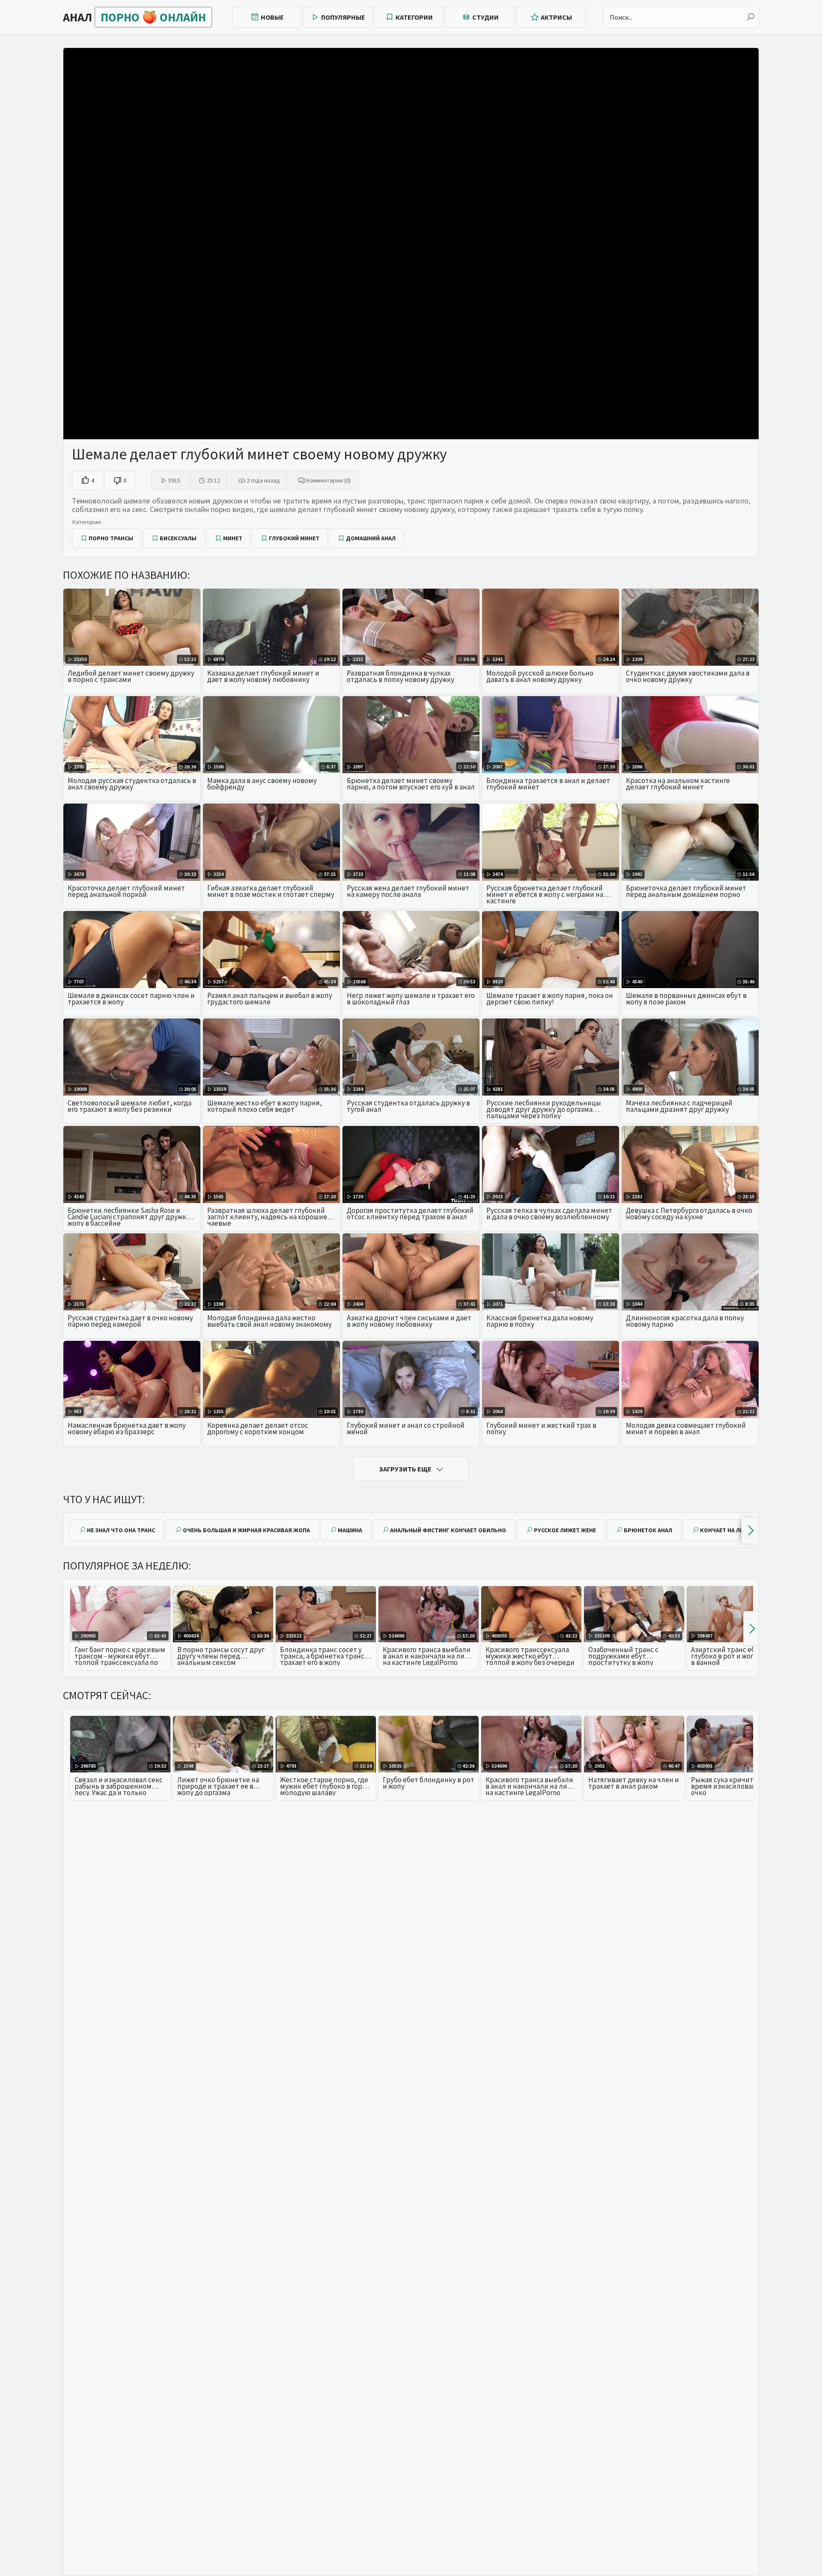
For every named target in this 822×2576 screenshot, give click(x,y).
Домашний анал (371, 538)
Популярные (343, 17)
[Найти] (751, 17)
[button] (750, 1531)
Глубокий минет (294, 538)
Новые (272, 17)
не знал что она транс (121, 1530)
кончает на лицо (726, 1530)
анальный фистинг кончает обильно (448, 1530)
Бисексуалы (178, 538)
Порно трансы (111, 538)
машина (350, 1530)
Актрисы (556, 17)
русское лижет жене (565, 1530)
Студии (485, 17)
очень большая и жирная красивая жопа (246, 1530)
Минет (233, 538)
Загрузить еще (405, 1469)
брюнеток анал (648, 1530)
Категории (414, 17)
